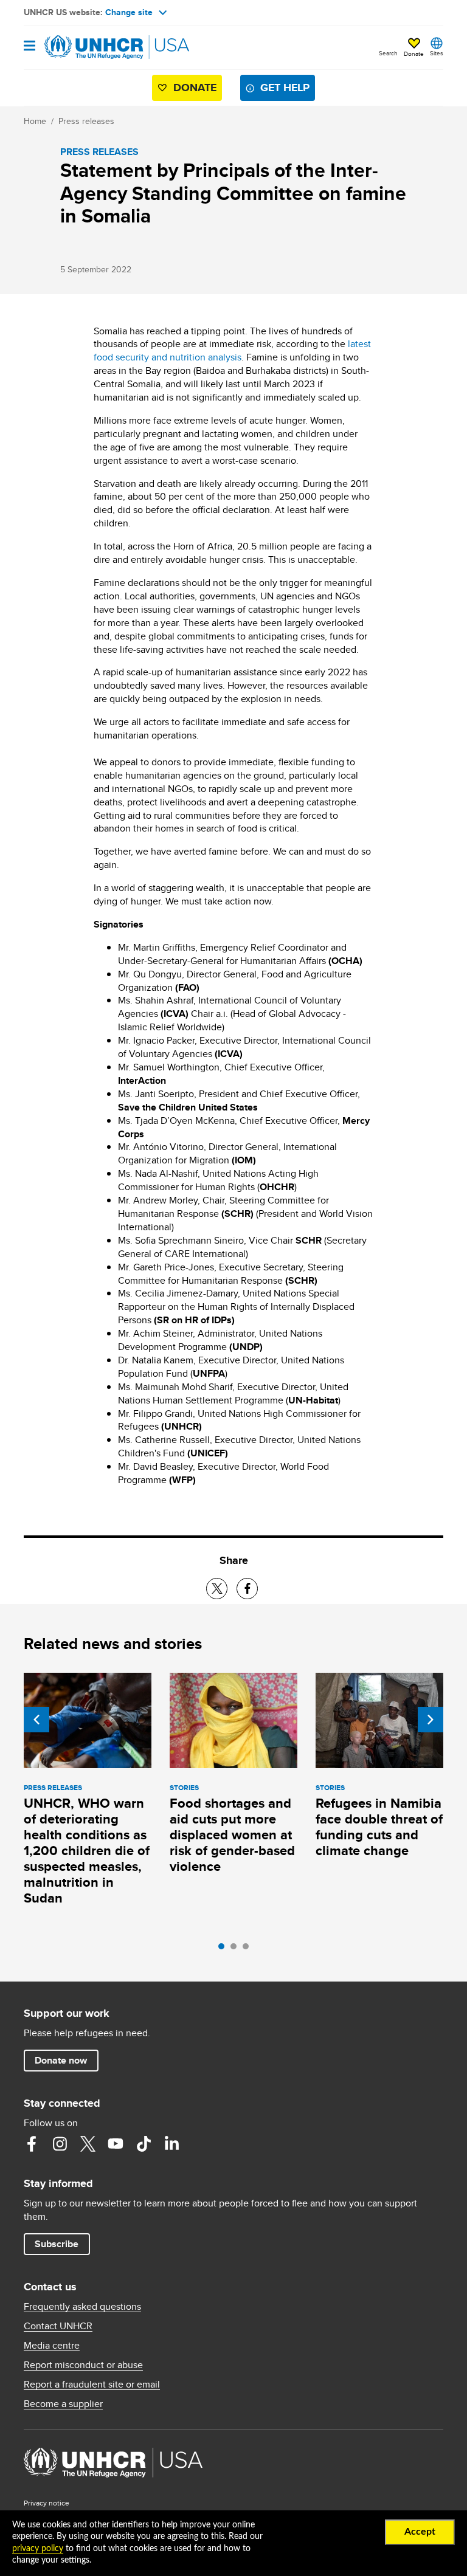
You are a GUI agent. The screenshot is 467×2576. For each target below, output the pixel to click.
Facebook (32, 2144)
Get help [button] (285, 88)
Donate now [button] (61, 2060)
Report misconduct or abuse (83, 2365)
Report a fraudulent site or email (92, 2385)
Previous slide (36, 1720)
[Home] (86, 47)
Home (35, 121)
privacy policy (38, 2549)
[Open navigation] (29, 46)
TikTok (144, 2144)
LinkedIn (171, 2144)
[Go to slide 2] (237, 1949)
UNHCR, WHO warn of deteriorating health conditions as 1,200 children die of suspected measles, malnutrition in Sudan (87, 1851)
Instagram (60, 2144)
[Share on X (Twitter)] (217, 1589)
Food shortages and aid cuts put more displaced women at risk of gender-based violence (232, 1835)
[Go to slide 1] (224, 1949)
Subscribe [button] (57, 2244)
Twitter (88, 2144)
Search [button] (388, 53)
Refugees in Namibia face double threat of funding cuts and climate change (379, 1827)
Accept (420, 2532)
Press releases (86, 121)
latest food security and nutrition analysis (232, 350)
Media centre (52, 2346)
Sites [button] (437, 53)
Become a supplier (63, 2404)
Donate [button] (414, 53)
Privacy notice (47, 2503)
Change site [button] (129, 12)
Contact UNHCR (58, 2326)
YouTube (116, 2144)
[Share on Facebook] (247, 1589)
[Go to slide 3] (249, 1949)
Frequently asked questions (82, 2307)
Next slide (431, 1720)
